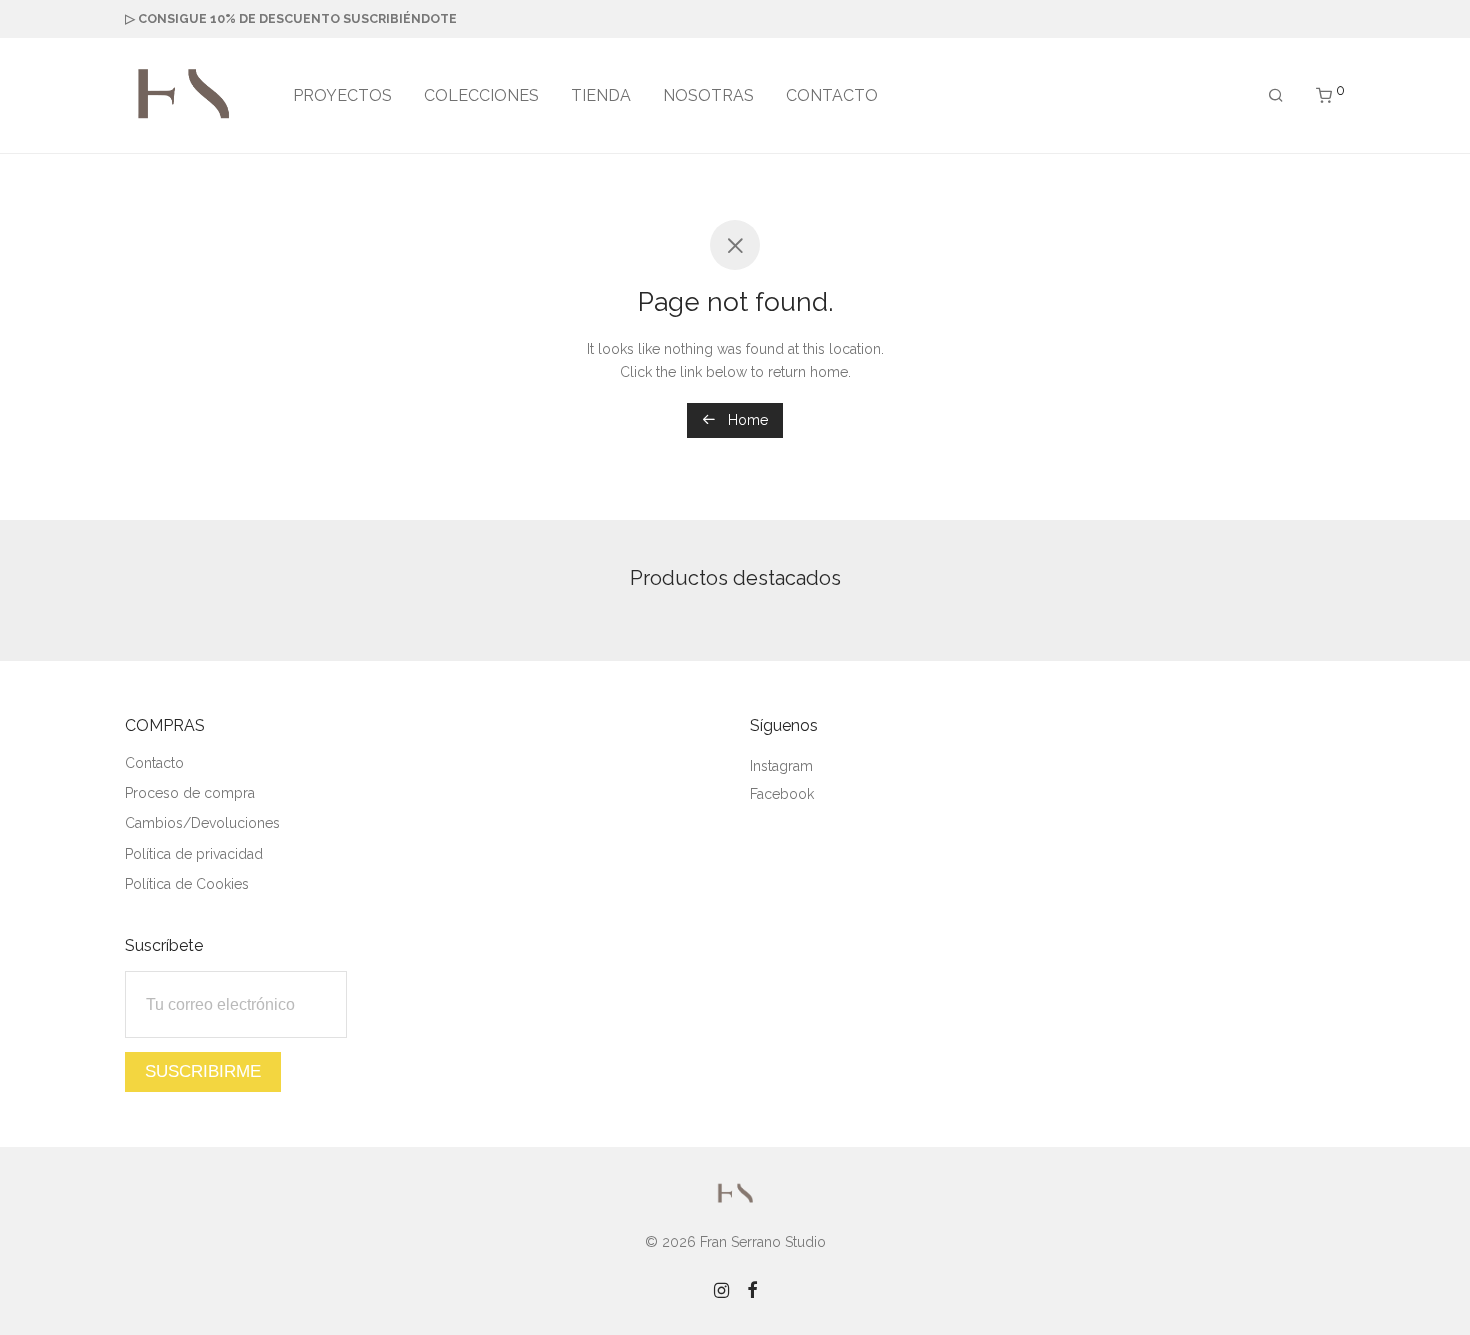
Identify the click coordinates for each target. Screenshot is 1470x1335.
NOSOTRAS (708, 95)
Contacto (154, 763)
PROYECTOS (342, 95)
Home (746, 420)
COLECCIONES (481, 95)
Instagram (781, 766)
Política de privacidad (194, 854)
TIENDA (601, 95)
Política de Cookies (187, 884)
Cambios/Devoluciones (202, 823)
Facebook (782, 794)
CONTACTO (832, 95)
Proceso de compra (190, 793)
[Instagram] (721, 1289)
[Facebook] (752, 1289)
